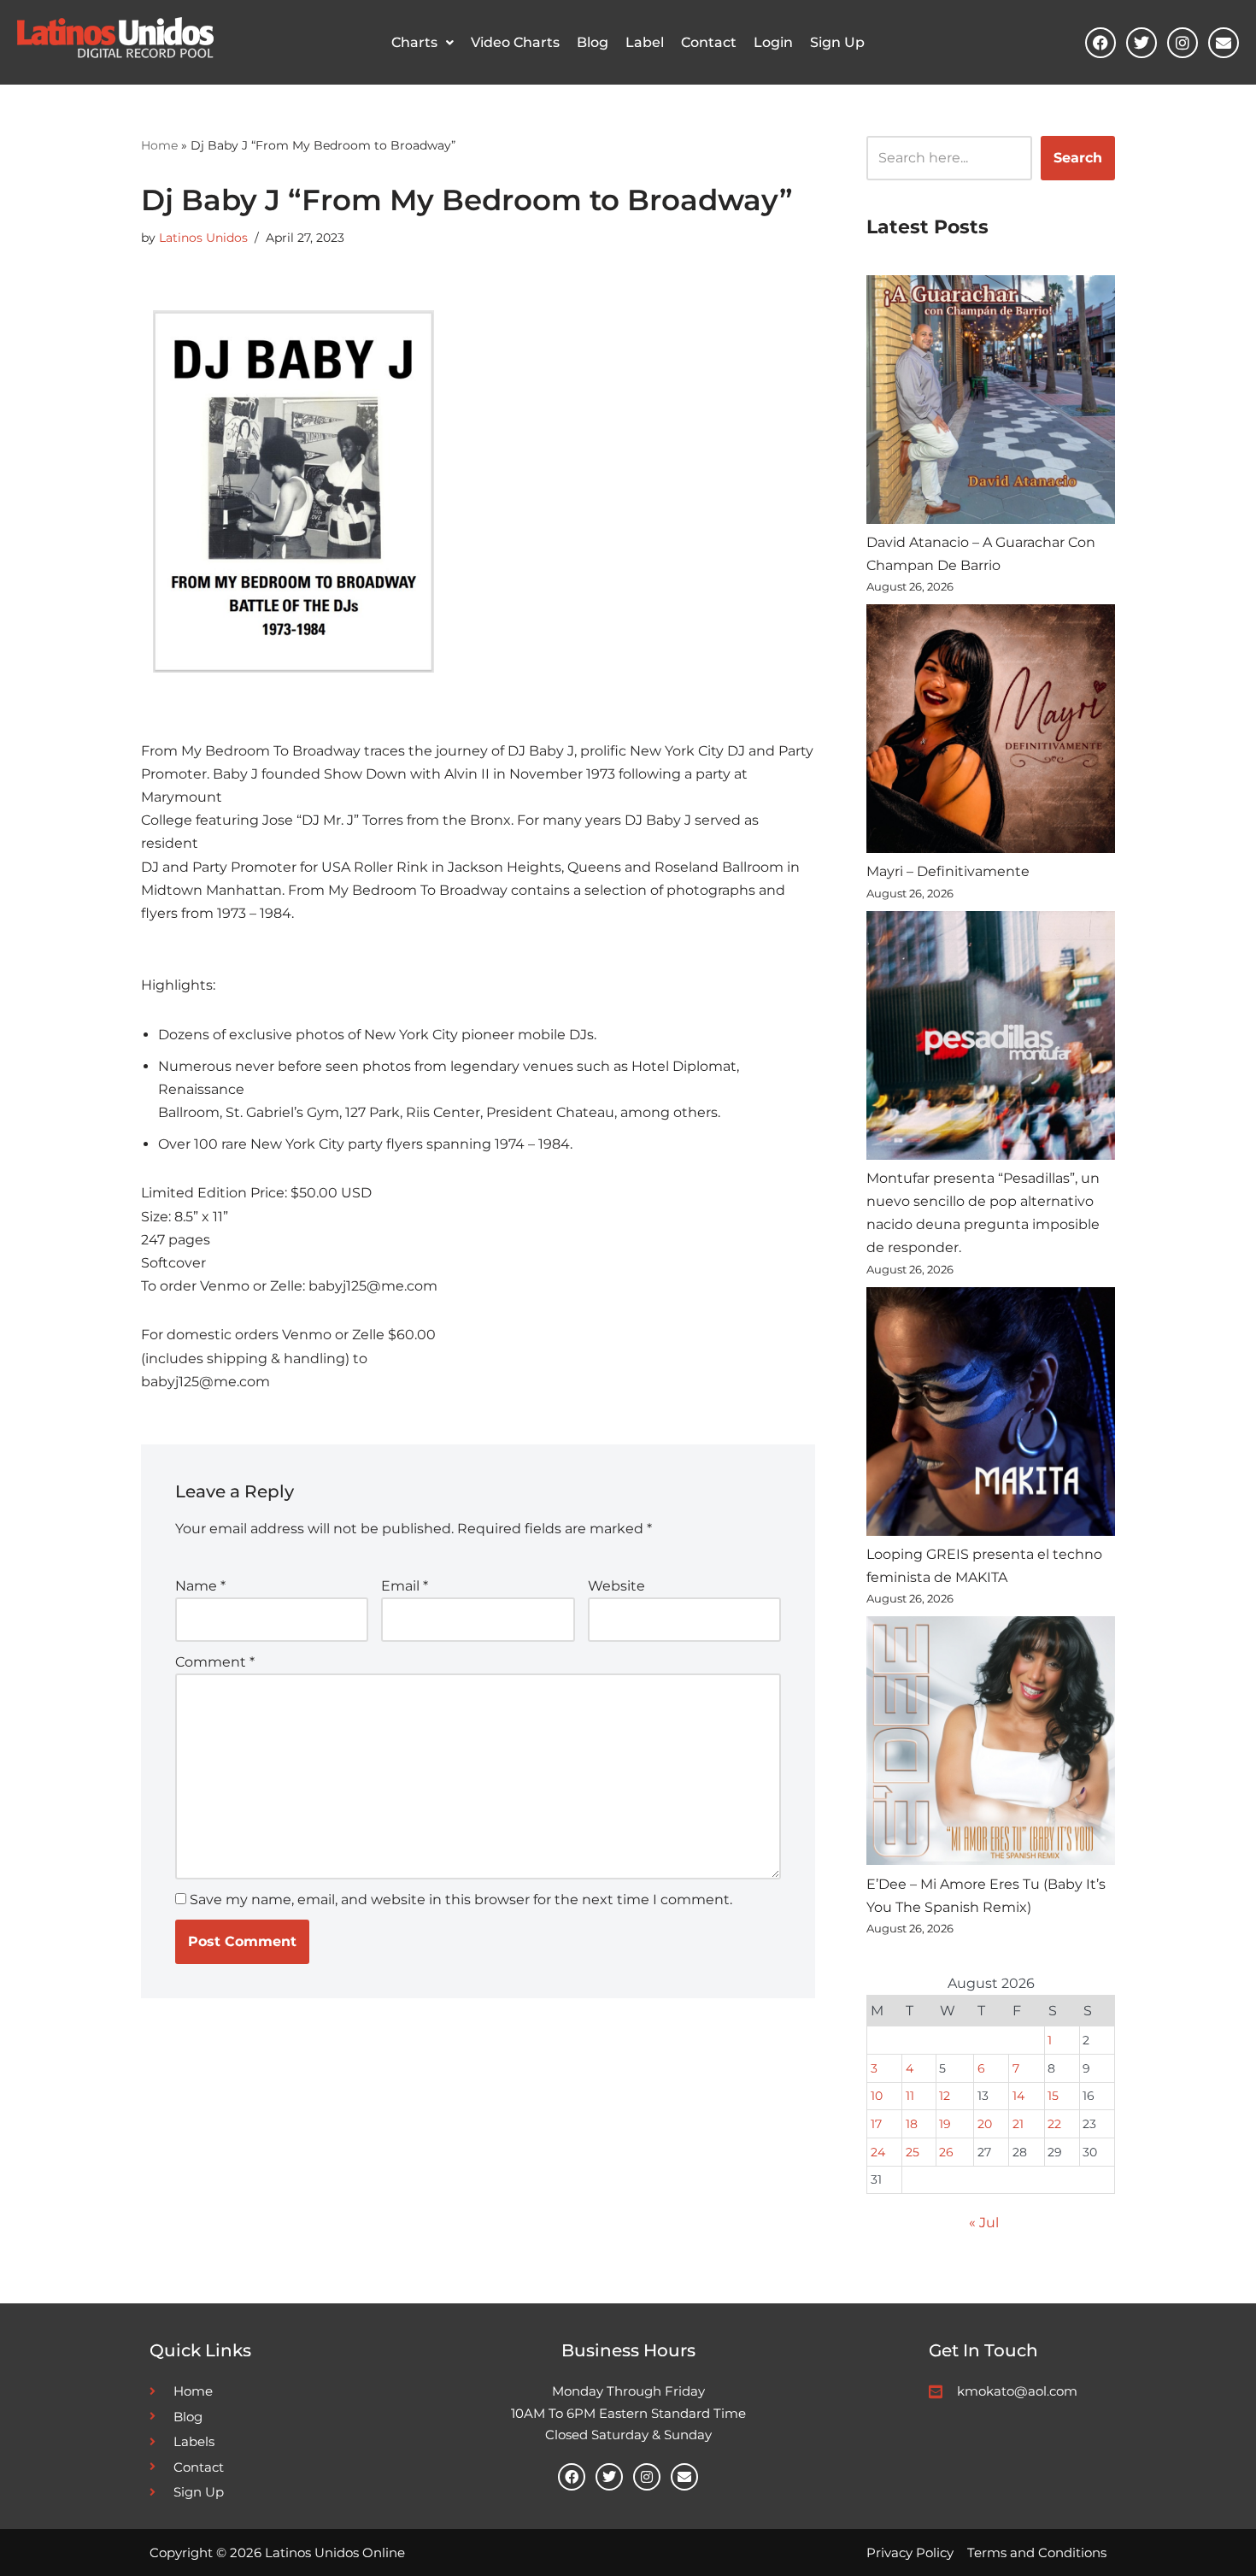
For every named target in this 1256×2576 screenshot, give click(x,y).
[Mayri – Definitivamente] (991, 732)
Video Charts (515, 42)
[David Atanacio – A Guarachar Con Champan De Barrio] (991, 403)
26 (946, 2152)
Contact (709, 42)
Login (773, 42)
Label (645, 42)
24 (878, 2152)
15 (1053, 2096)
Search (1078, 158)
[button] (423, 43)
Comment (215, 1662)
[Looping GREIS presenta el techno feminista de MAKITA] (991, 1415)
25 (913, 2152)
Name (200, 1586)
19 (945, 2124)
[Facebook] (1100, 43)
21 (1018, 2124)
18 (912, 2124)
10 (877, 2096)
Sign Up (837, 42)
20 (985, 2124)
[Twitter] (1142, 43)
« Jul (984, 2223)
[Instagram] (1183, 43)
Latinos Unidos (203, 238)
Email (405, 1586)
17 (876, 2124)
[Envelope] (1224, 43)
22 (1054, 2124)
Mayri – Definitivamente (948, 871)
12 (945, 2096)
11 (910, 2096)
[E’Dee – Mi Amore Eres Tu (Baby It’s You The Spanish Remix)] (991, 1744)
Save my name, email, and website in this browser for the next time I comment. (461, 1900)
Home (159, 145)
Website (616, 1586)
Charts (414, 42)
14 (1018, 2096)
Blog (593, 42)
